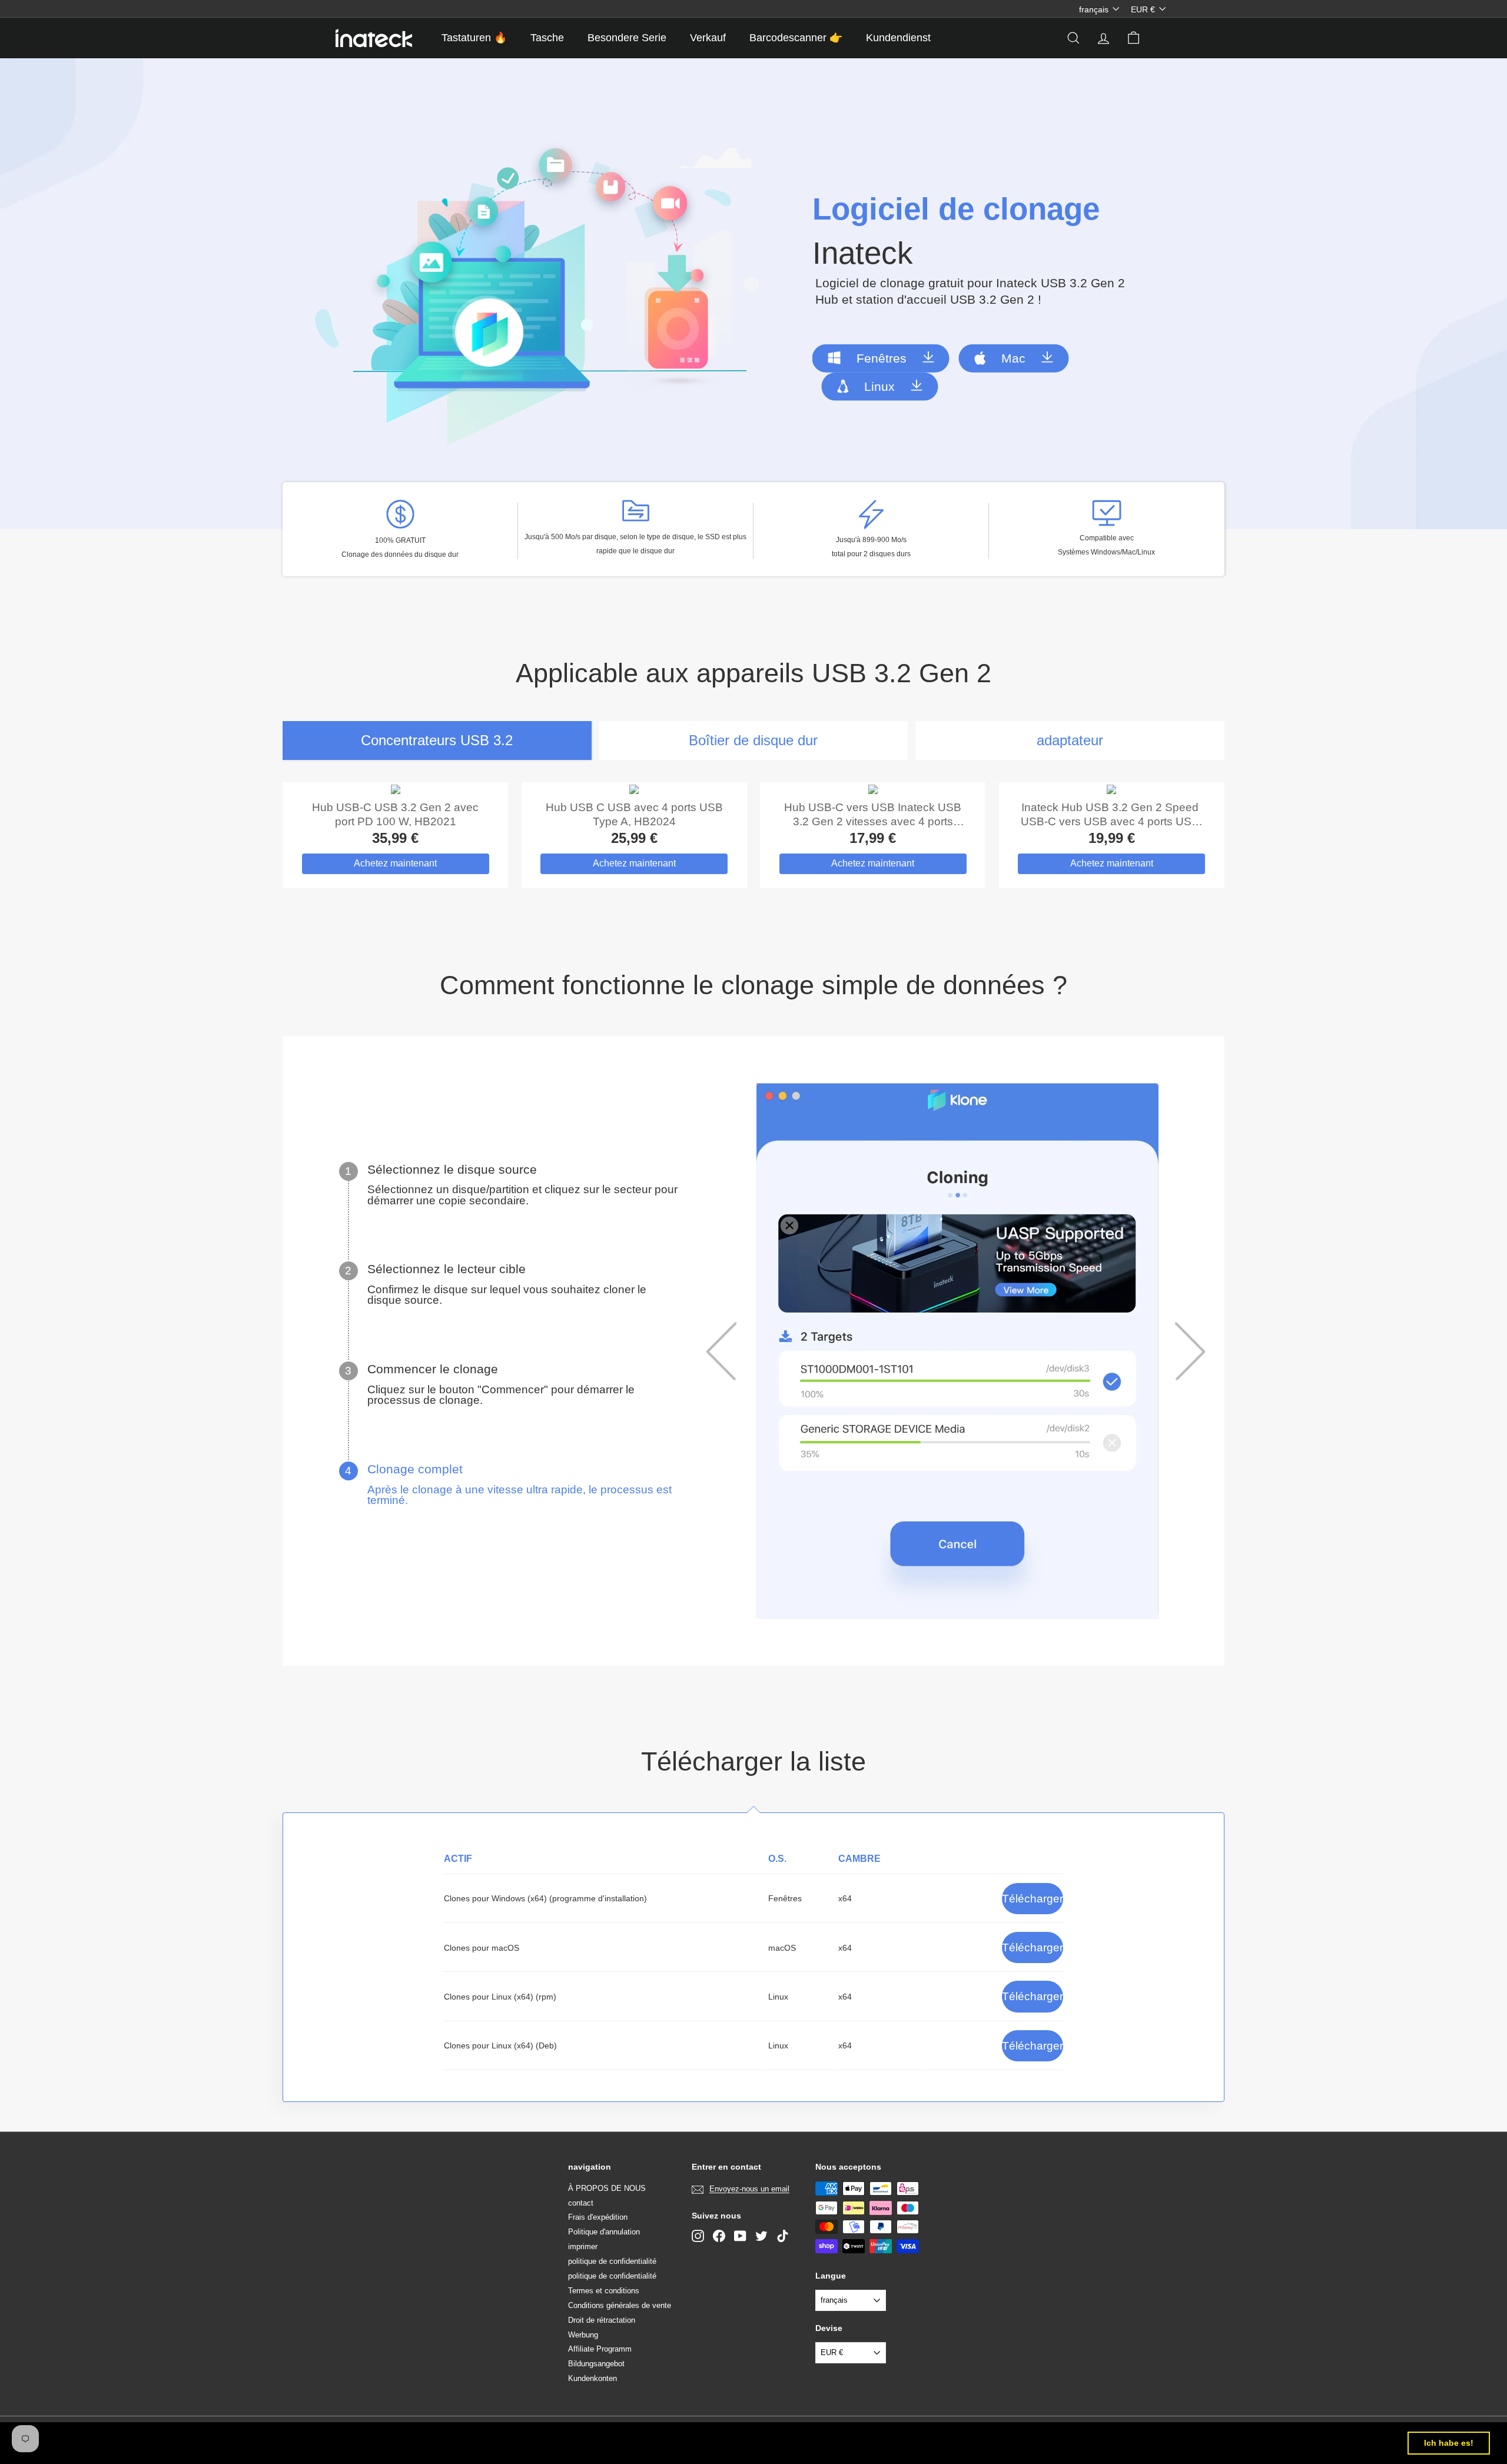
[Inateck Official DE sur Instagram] (698, 2236)
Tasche (547, 38)
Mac (1013, 358)
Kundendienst (898, 38)
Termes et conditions (604, 2291)
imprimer (583, 2247)
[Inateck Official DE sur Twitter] (761, 2236)
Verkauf (708, 38)
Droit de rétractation (602, 2320)
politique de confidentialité (612, 2261)
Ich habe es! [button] (1449, 2443)
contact (581, 2203)
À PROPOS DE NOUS (607, 2188)
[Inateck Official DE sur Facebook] (719, 2236)
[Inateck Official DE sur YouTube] (740, 2236)
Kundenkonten (592, 2378)
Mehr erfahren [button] (489, 2443)
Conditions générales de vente (620, 2305)
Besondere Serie (627, 38)
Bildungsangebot (596, 2364)
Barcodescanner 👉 (796, 38)
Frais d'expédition (598, 2217)
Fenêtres (882, 358)
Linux (879, 386)
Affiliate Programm (600, 2349)
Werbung (583, 2335)
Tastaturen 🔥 (474, 38)
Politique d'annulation (604, 2232)
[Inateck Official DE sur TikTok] (783, 2236)
